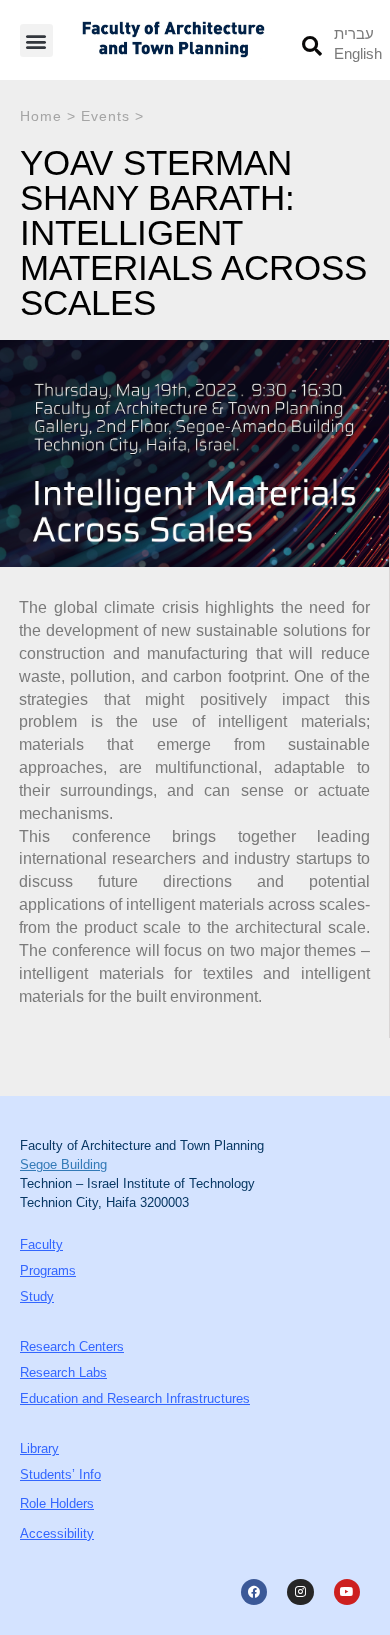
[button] (36, 40)
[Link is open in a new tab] (254, 1592)
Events (105, 116)
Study (37, 1296)
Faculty (41, 1244)
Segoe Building (63, 1164)
